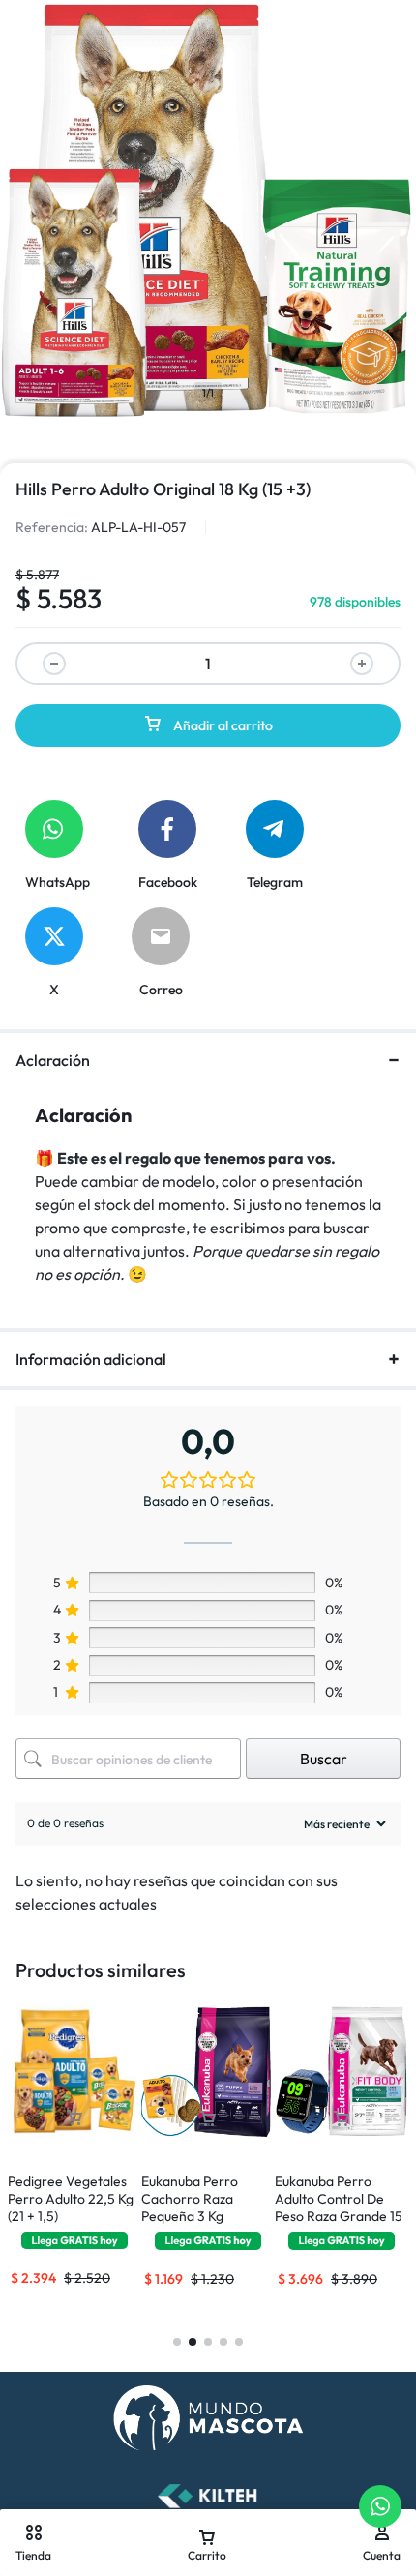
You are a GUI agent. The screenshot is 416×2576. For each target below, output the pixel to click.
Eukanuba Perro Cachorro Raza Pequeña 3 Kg (190, 2199)
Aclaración (53, 1060)
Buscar (324, 1759)
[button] (74, 2118)
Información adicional (91, 1359)
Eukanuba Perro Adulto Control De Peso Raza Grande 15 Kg (339, 2207)
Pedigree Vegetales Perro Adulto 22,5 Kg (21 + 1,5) (71, 2199)
